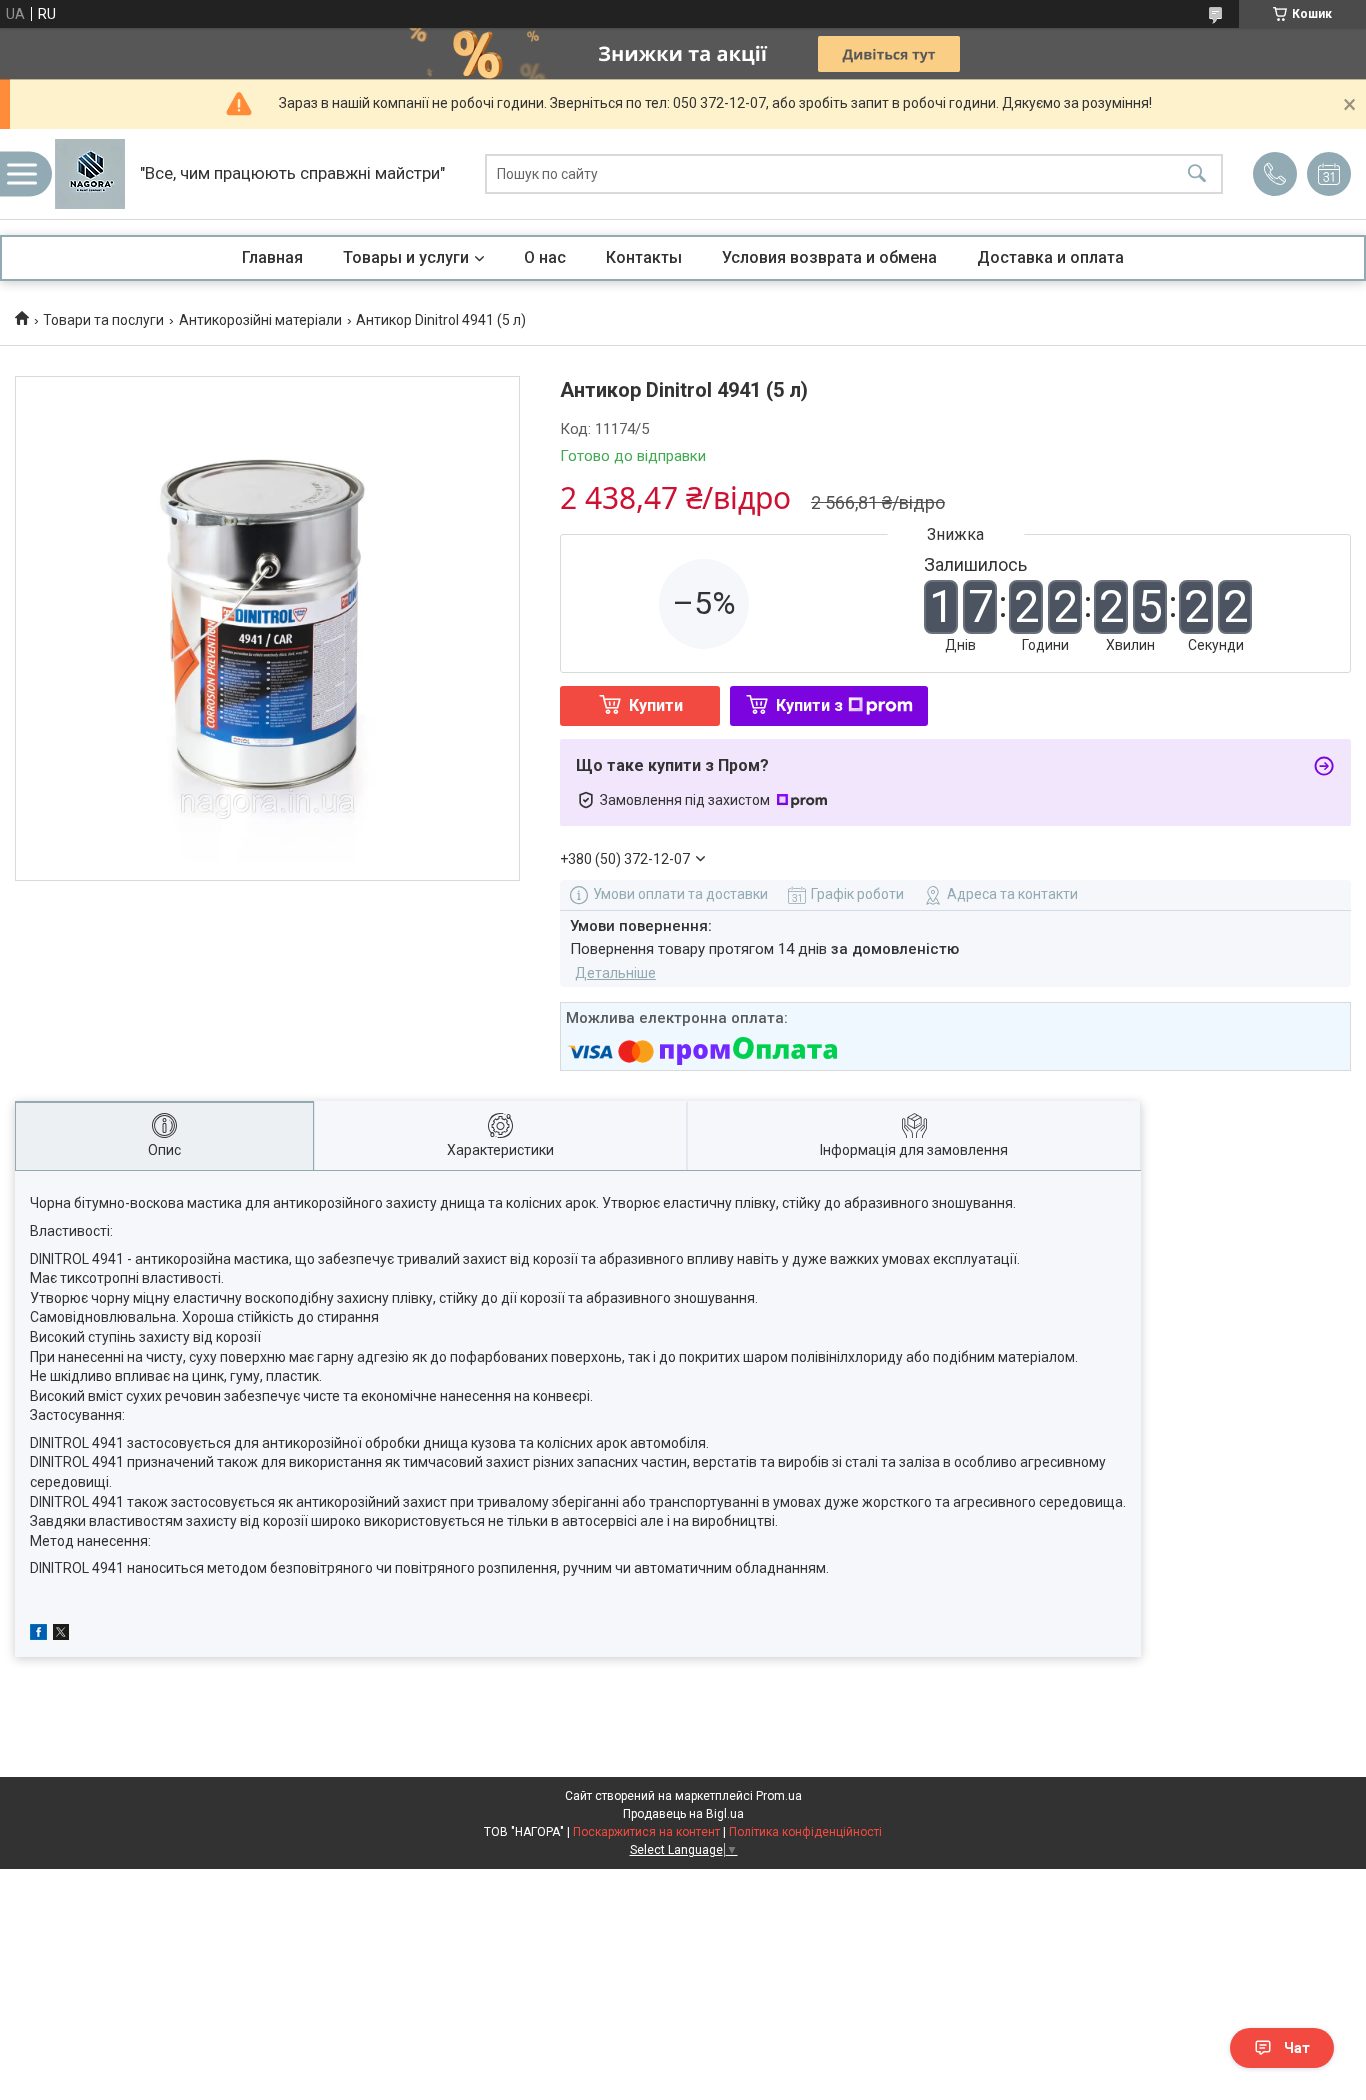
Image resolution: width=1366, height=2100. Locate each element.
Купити (656, 705)
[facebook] (38, 1635)
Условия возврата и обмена (829, 257)
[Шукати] (1197, 174)
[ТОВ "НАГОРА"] (90, 174)
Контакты (644, 257)
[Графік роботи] (1329, 174)
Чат (1297, 2048)
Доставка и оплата (1050, 257)
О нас (545, 257)
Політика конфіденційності (805, 1832)
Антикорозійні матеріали (260, 320)
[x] (61, 1635)
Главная (272, 257)
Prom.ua (779, 1796)
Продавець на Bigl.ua (683, 1814)
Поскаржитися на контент (646, 1832)
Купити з (809, 705)
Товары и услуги (406, 257)
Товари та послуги (103, 320)
